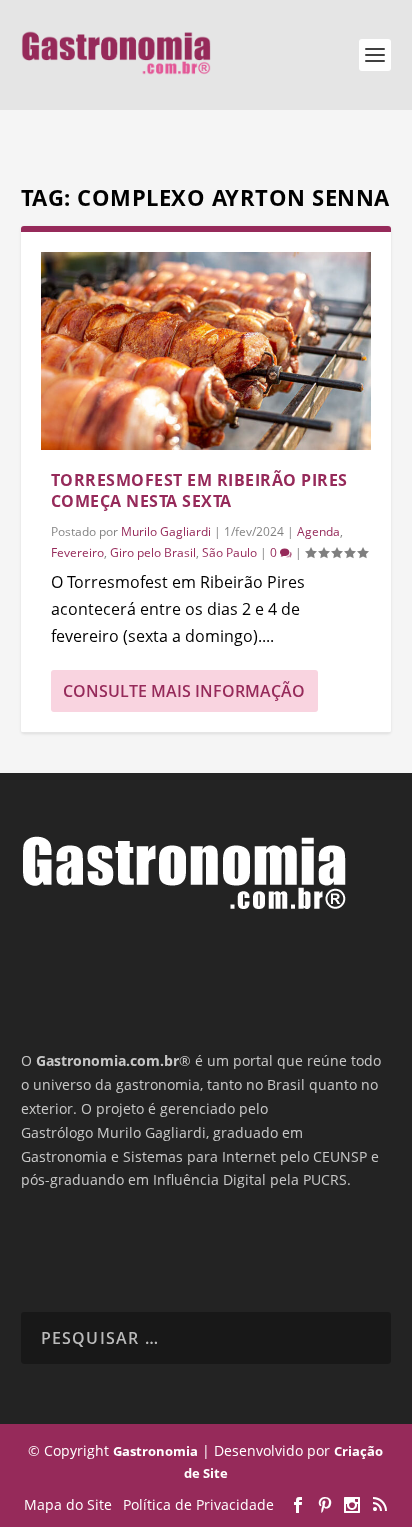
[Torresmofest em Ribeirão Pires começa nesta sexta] (206, 351)
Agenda (318, 531)
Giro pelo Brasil (153, 552)
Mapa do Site (68, 1504)
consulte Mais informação (184, 691)
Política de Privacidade (198, 1504)
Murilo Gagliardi (166, 531)
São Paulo (229, 552)
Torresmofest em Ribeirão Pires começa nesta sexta (199, 490)
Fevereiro (77, 552)
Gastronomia (155, 1451)
